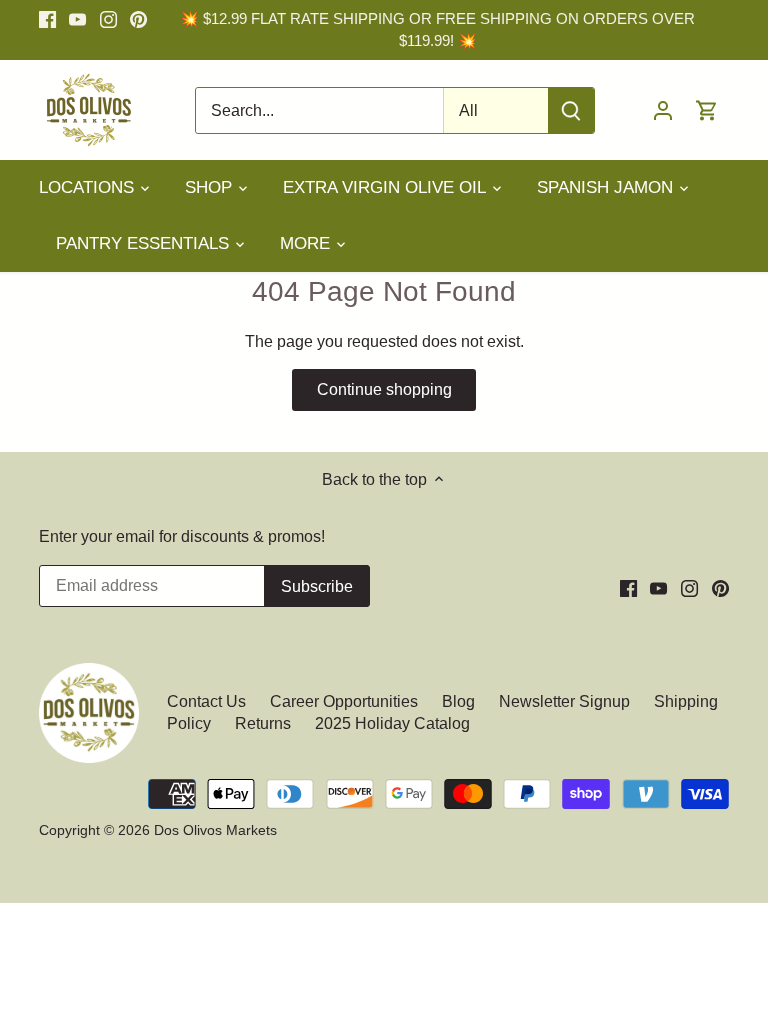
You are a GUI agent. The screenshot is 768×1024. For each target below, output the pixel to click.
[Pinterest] (138, 19)
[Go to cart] (707, 110)
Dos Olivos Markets (215, 830)
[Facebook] (47, 19)
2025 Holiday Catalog (392, 723)
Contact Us (208, 701)
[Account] (663, 110)
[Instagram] (108, 19)
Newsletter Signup (564, 701)
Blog (458, 701)
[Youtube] (77, 19)
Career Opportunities (344, 701)
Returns (263, 723)
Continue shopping (384, 389)
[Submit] (571, 110)
